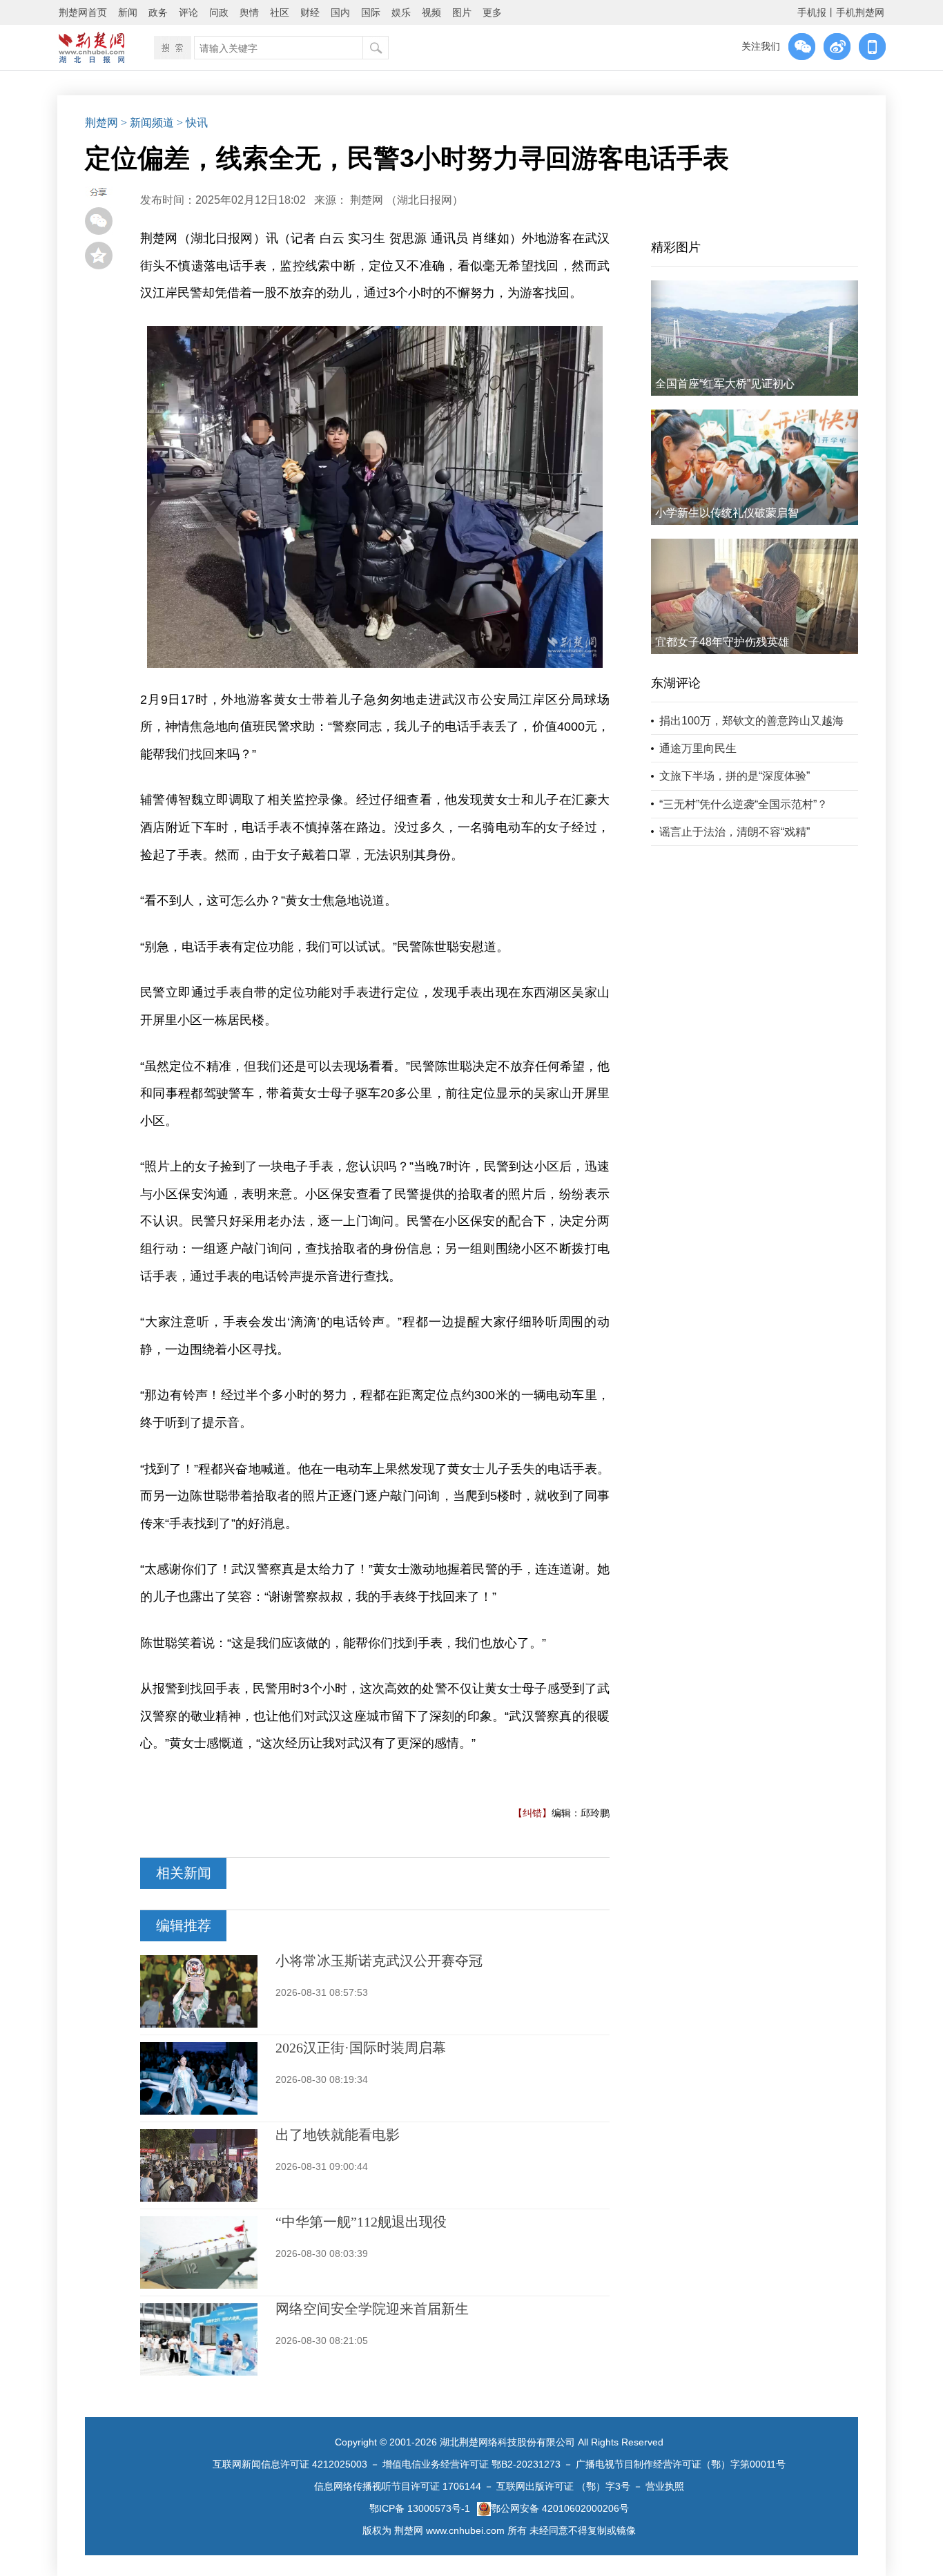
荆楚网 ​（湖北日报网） (407, 200)
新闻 (128, 12)
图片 (462, 12)
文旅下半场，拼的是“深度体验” (735, 776)
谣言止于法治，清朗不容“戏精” (735, 832)
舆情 (249, 12)
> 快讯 (192, 123)
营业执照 (665, 2486)
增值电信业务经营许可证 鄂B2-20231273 (471, 2464)
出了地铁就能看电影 (338, 2135)
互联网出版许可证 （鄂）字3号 (563, 2486)
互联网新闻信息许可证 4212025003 (290, 2464)
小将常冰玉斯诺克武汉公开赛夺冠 (379, 1961)
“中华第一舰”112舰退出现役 (361, 2222)
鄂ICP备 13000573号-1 (420, 2508)
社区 (280, 12)
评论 (188, 12)
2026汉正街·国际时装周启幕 (361, 2048)
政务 (158, 12)
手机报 (812, 12)
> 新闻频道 (147, 123)
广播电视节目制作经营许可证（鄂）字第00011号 (681, 2464)
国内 (340, 12)
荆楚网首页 (83, 12)
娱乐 (401, 12)
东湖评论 (676, 683)
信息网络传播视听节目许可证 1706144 (398, 2486)
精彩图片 (676, 247)
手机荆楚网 (860, 12)
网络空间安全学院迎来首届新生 (372, 2309)
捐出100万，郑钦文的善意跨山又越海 (751, 721)
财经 (310, 12)
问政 (219, 12)
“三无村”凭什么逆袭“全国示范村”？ (743, 804)
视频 (431, 12)
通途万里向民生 (698, 748)
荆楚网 (101, 123)
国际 (371, 12)
